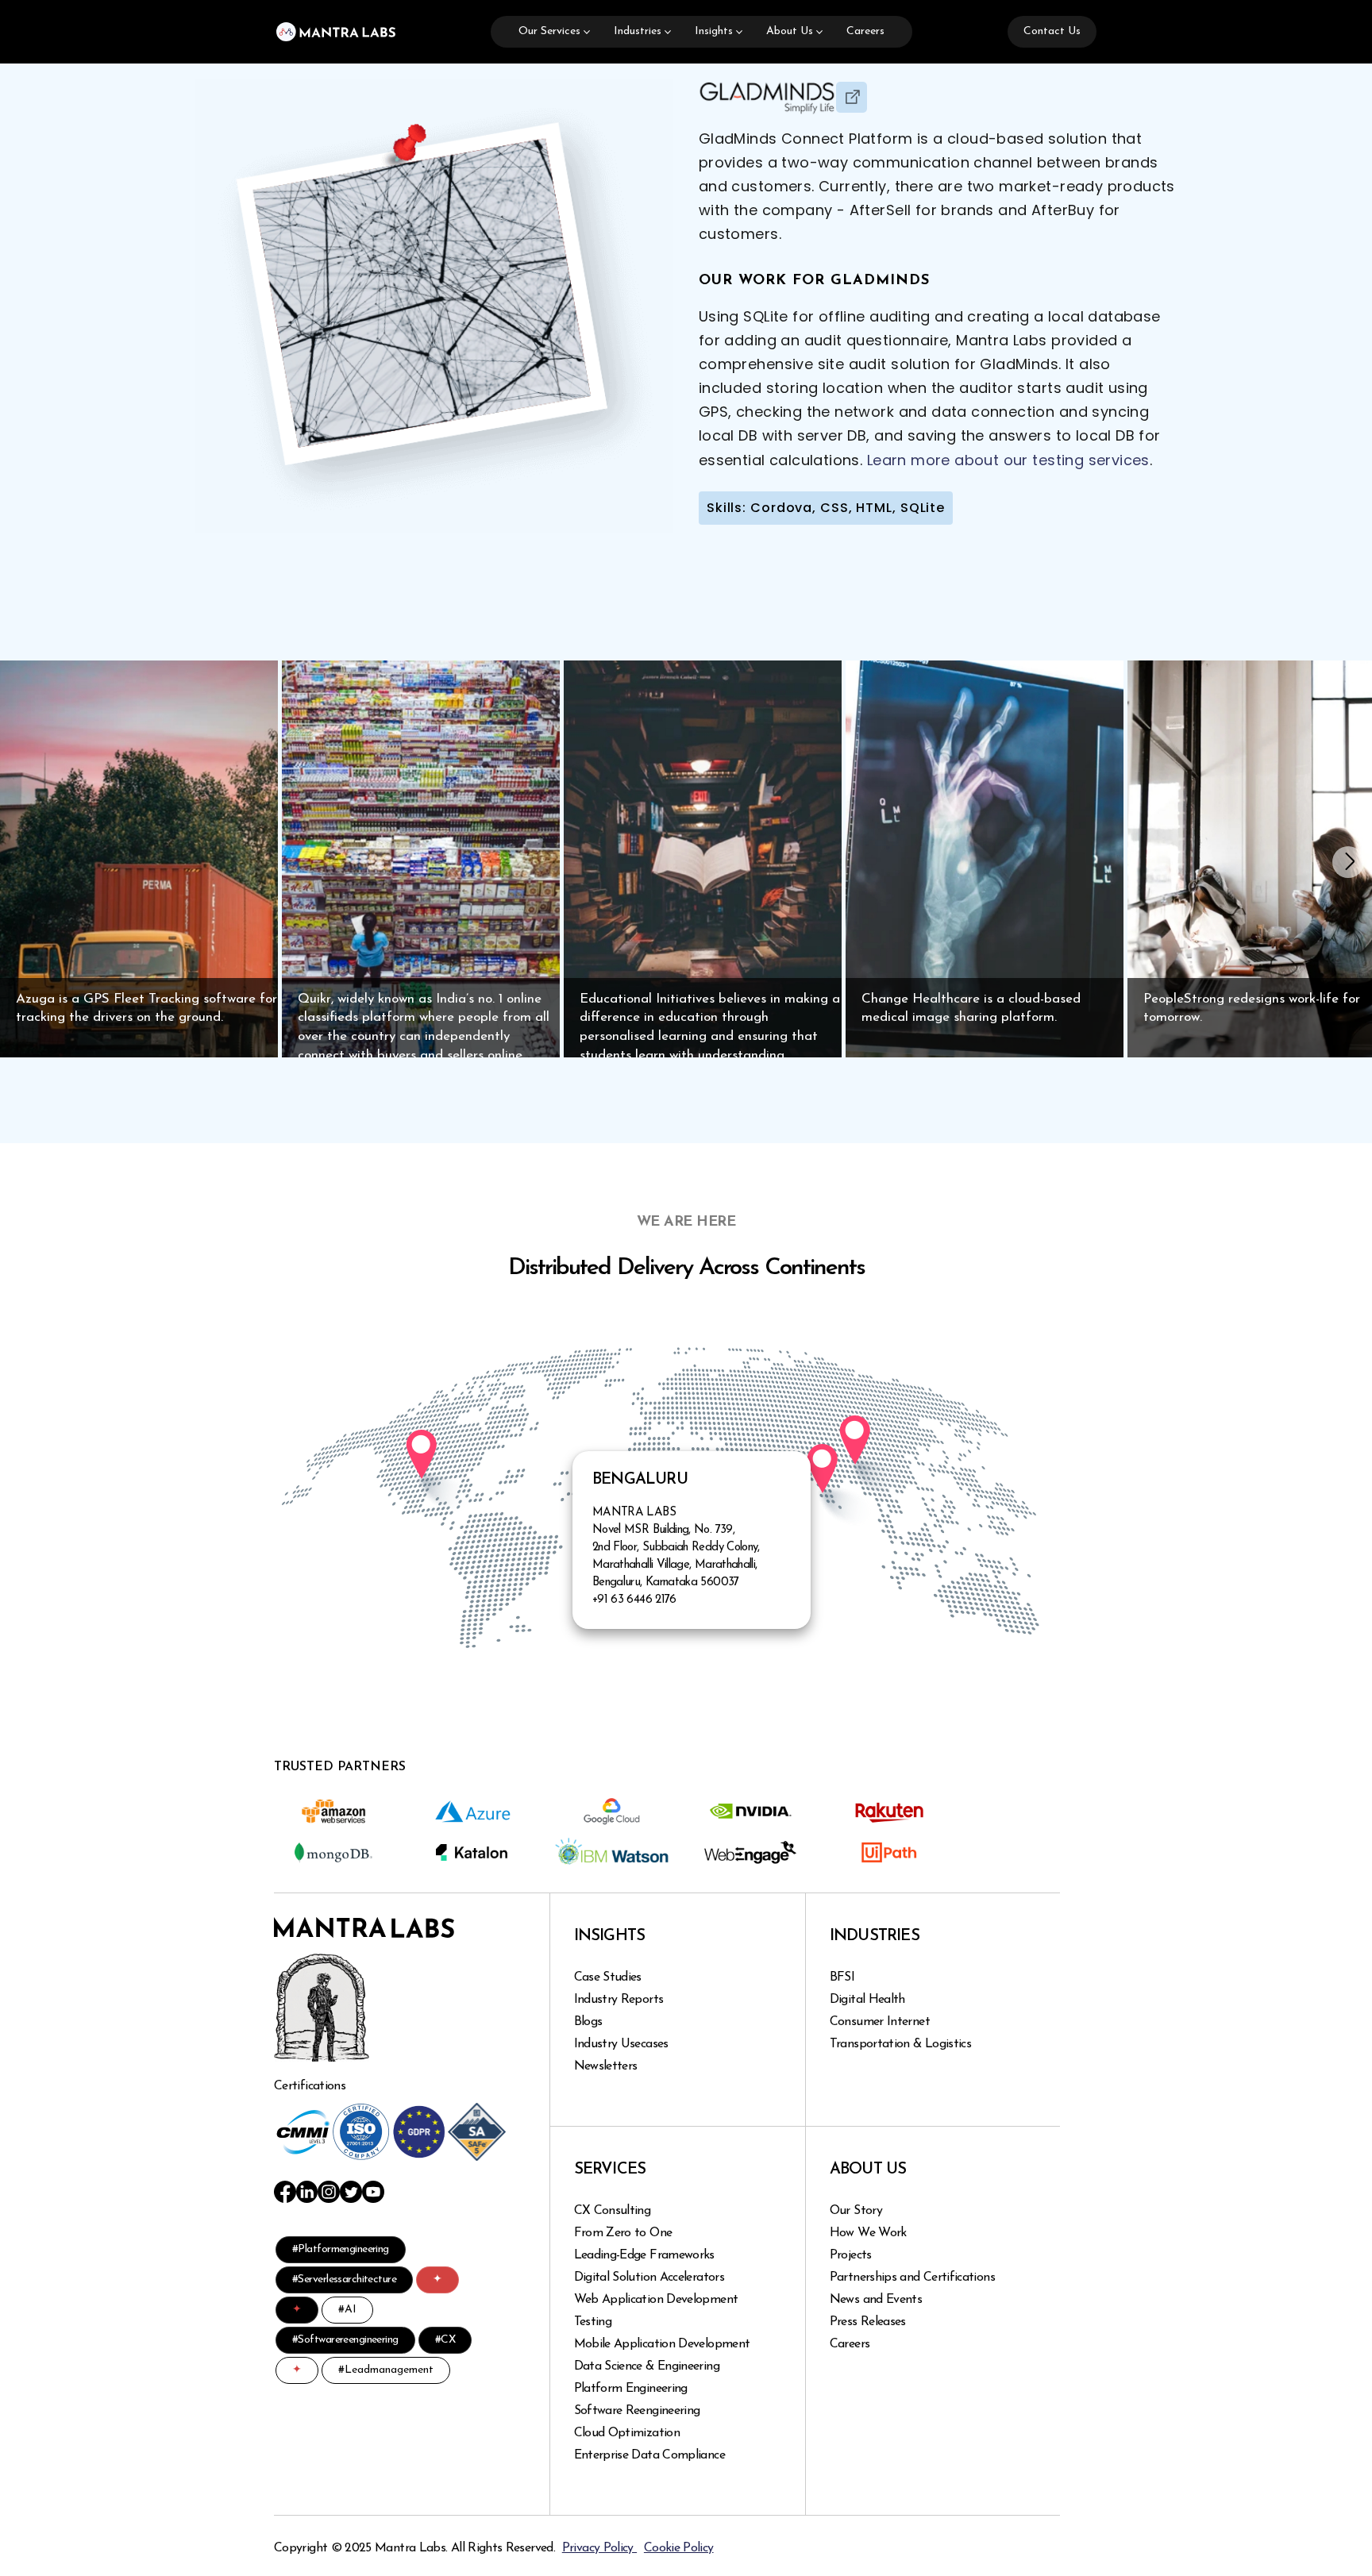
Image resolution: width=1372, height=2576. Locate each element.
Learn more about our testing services (1008, 460)
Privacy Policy (599, 2548)
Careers (865, 31)
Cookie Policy (679, 2548)
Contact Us (1052, 31)
